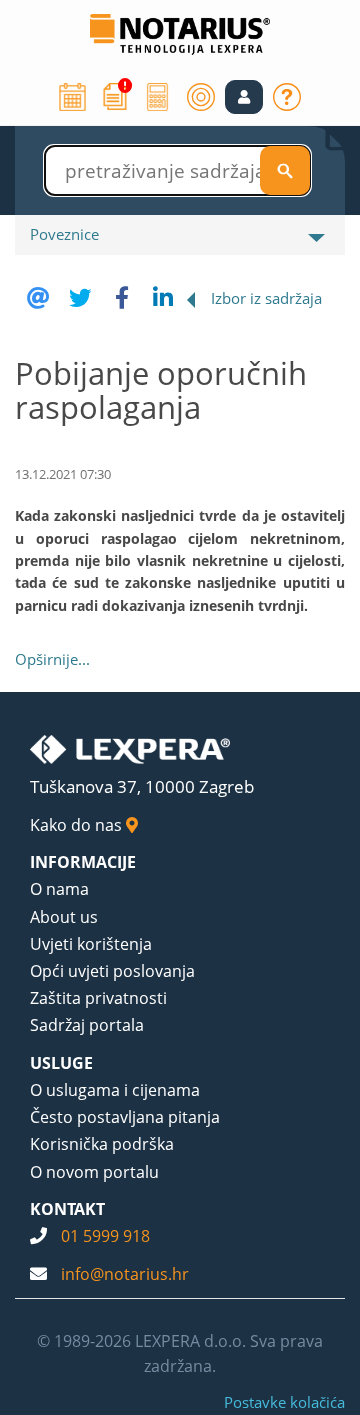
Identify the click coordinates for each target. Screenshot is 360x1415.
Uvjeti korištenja (91, 944)
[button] (244, 97)
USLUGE (61, 1063)
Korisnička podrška (102, 1144)
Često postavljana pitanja (125, 1117)
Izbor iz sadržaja (266, 298)
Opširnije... (52, 659)
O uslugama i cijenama (115, 1090)
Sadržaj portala (87, 1025)
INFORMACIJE (83, 862)
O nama (59, 889)
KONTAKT (67, 1209)
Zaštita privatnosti (98, 998)
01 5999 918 (105, 1236)
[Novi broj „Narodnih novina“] (115, 95)
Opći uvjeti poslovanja (112, 971)
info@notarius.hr (125, 1274)
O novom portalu (94, 1172)
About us (64, 917)
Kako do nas (78, 825)
